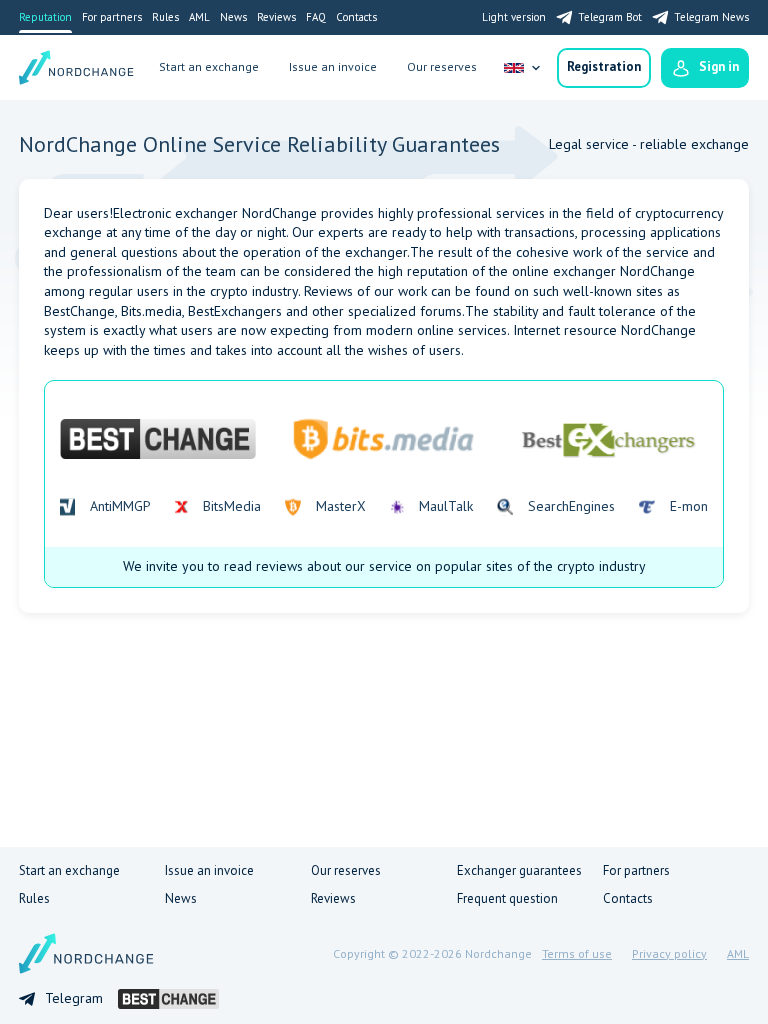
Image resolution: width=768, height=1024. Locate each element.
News (233, 17)
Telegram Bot (610, 17)
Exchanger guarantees (519, 870)
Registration (604, 66)
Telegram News (711, 17)
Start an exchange (209, 66)
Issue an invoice (333, 66)
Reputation (45, 17)
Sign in (719, 66)
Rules (165, 17)
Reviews (276, 17)
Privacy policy (669, 953)
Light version (514, 17)
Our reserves (442, 66)
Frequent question (507, 898)
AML (199, 17)
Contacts (356, 17)
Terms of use (577, 953)
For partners (112, 17)
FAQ (316, 17)
